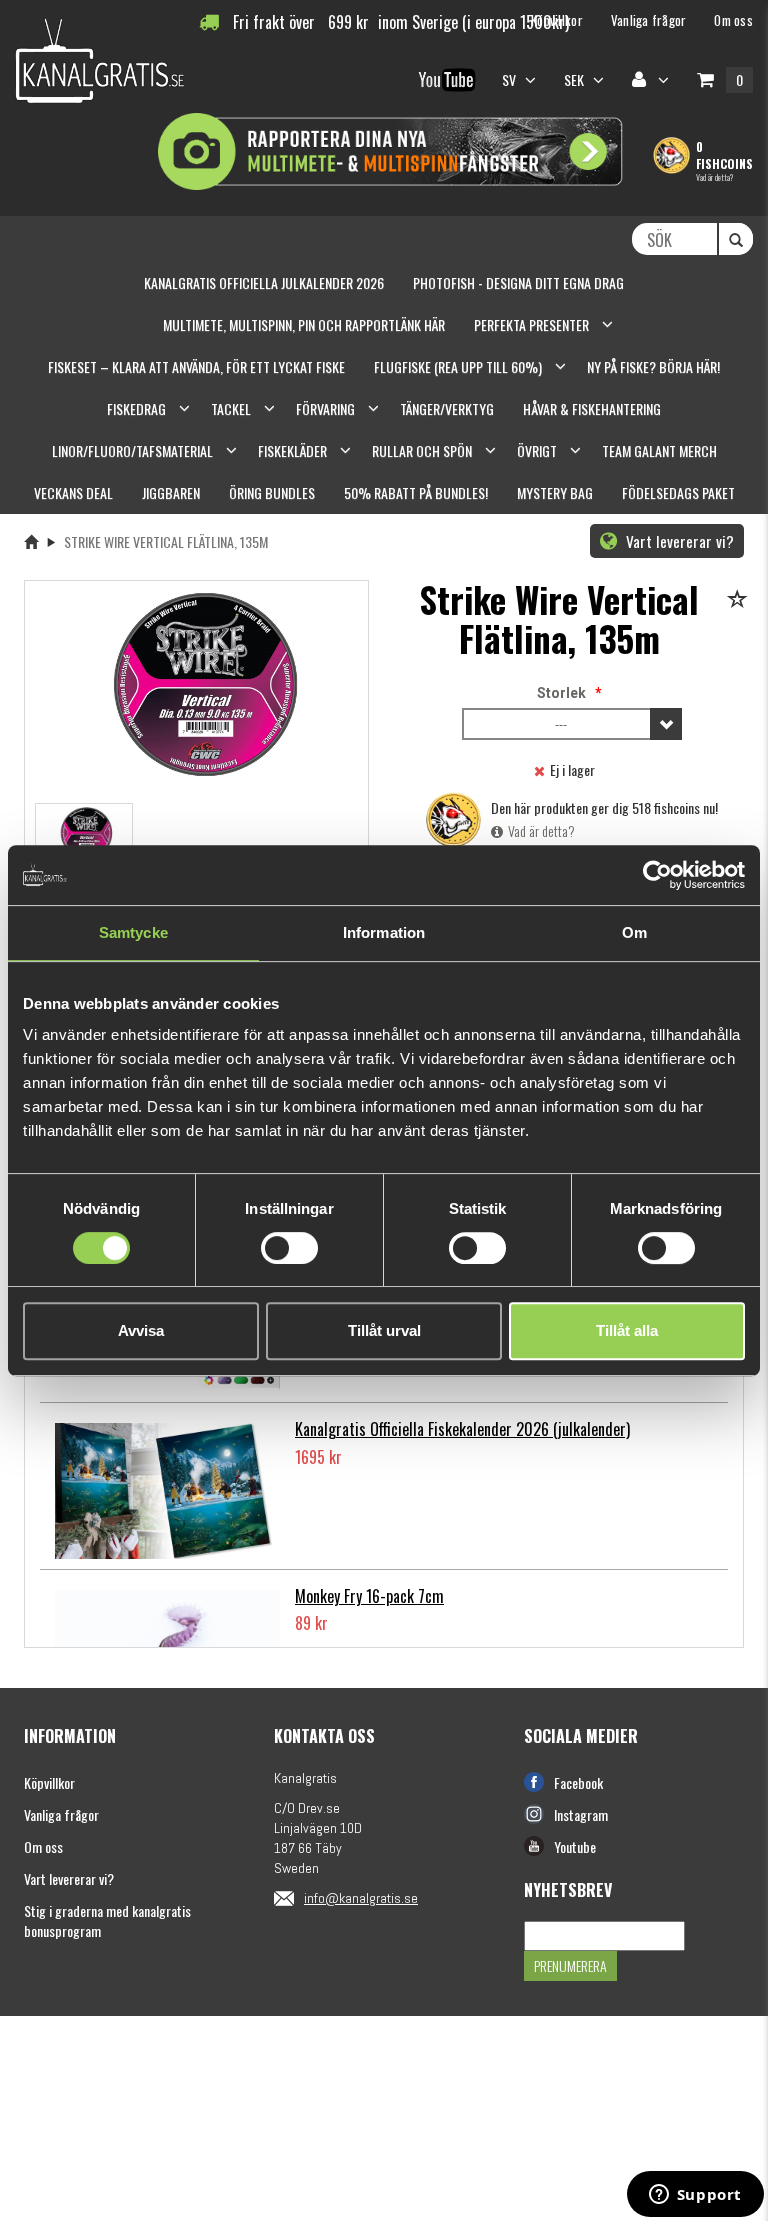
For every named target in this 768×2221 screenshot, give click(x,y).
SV (511, 79)
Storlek (561, 693)
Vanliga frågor (61, 1814)
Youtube (575, 1846)
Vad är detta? (714, 177)
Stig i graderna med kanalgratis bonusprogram (107, 1920)
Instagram (581, 1814)
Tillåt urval (384, 1330)
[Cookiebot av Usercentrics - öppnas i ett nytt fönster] (657, 875)
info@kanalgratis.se (361, 1898)
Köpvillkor (49, 1782)
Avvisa (141, 1330)
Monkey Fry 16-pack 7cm (369, 1596)
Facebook (578, 1782)
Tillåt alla (627, 1330)
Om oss (43, 1846)
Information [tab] (384, 932)
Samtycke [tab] (133, 932)
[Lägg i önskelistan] (740, 600)
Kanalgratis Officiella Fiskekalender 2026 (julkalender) (462, 1429)
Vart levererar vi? (678, 541)
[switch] (289, 1248)
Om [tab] (634, 932)
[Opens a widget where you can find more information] (695, 2196)
